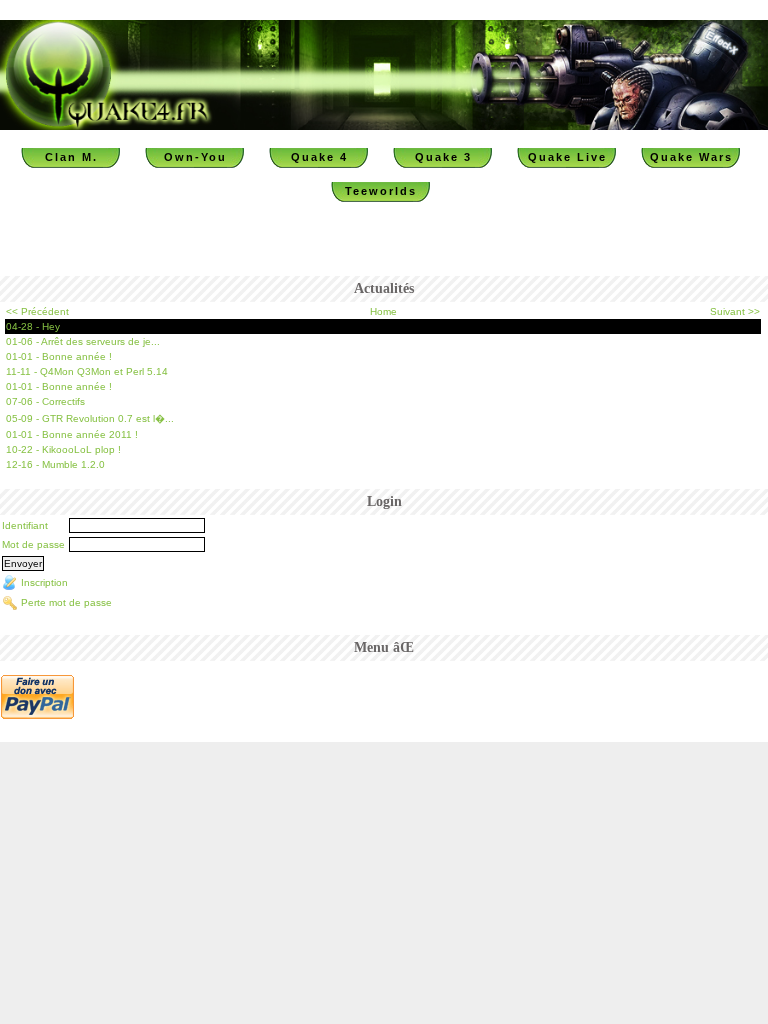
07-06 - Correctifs (45, 401)
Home (383, 311)
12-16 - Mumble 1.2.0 (55, 464)
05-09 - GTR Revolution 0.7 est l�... (90, 418)
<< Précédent (37, 311)
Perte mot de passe (66, 602)
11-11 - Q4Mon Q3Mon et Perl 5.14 (87, 371)
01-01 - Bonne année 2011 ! (72, 434)
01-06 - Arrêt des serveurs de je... (83, 341)
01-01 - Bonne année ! (59, 356)
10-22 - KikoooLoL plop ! (63, 449)
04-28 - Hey (33, 326)
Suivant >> (735, 311)
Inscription (44, 582)
